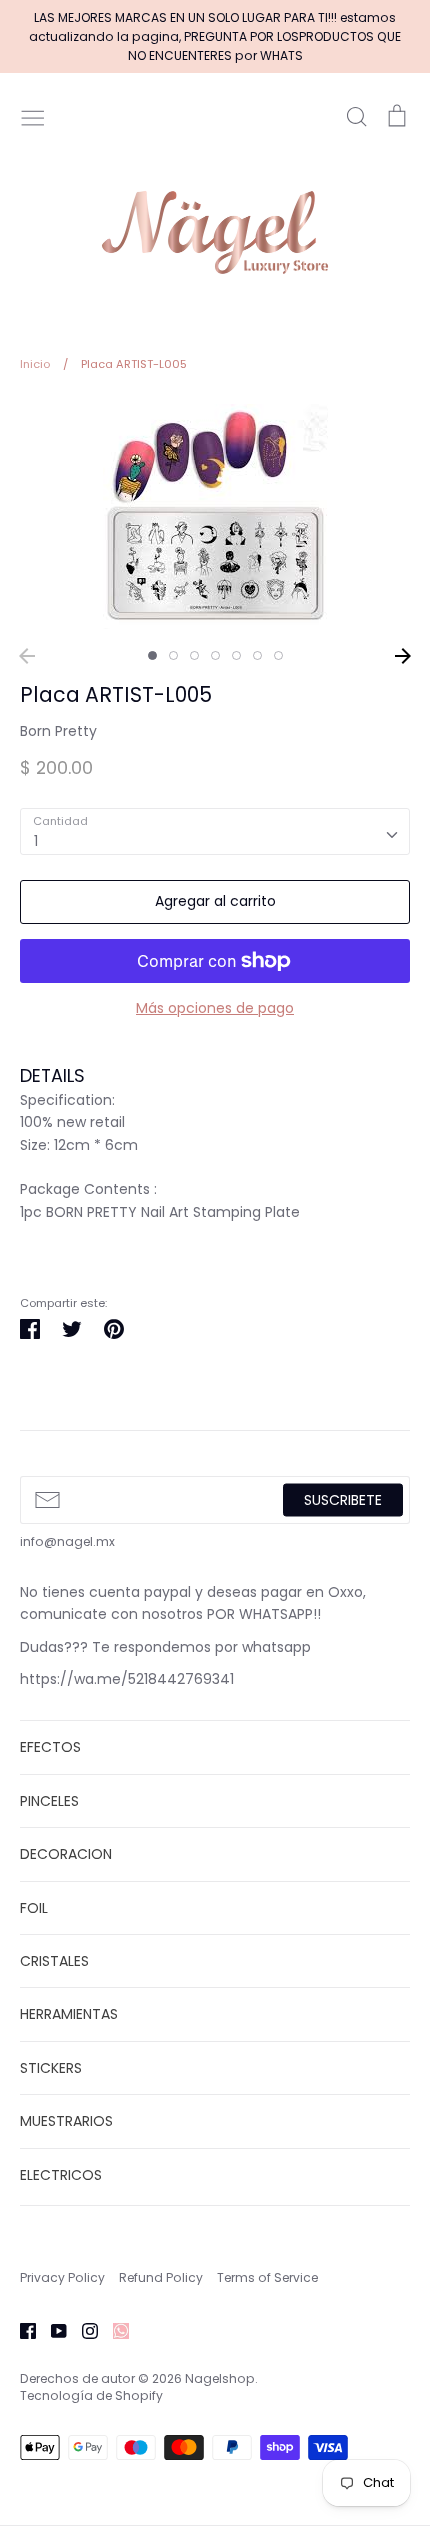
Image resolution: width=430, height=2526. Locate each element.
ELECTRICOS (61, 2175)
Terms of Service (267, 2277)
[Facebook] (20, 2329)
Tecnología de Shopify (91, 2395)
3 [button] (194, 655)
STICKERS (51, 2068)
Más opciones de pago (215, 1008)
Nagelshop (220, 2378)
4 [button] (215, 655)
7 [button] (278, 655)
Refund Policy (161, 2277)
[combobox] (215, 831)
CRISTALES (54, 1961)
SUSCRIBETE (343, 1499)
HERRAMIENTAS (69, 2014)
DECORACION (66, 1854)
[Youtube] (51, 2329)
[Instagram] (82, 2329)
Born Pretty (58, 731)
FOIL (34, 1908)
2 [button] (173, 655)
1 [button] (152, 655)
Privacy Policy (62, 2277)
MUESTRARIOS (66, 2121)
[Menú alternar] (33, 116)
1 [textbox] (36, 841)
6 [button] (257, 655)
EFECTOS (50, 1747)
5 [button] (236, 655)
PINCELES (49, 1801)
